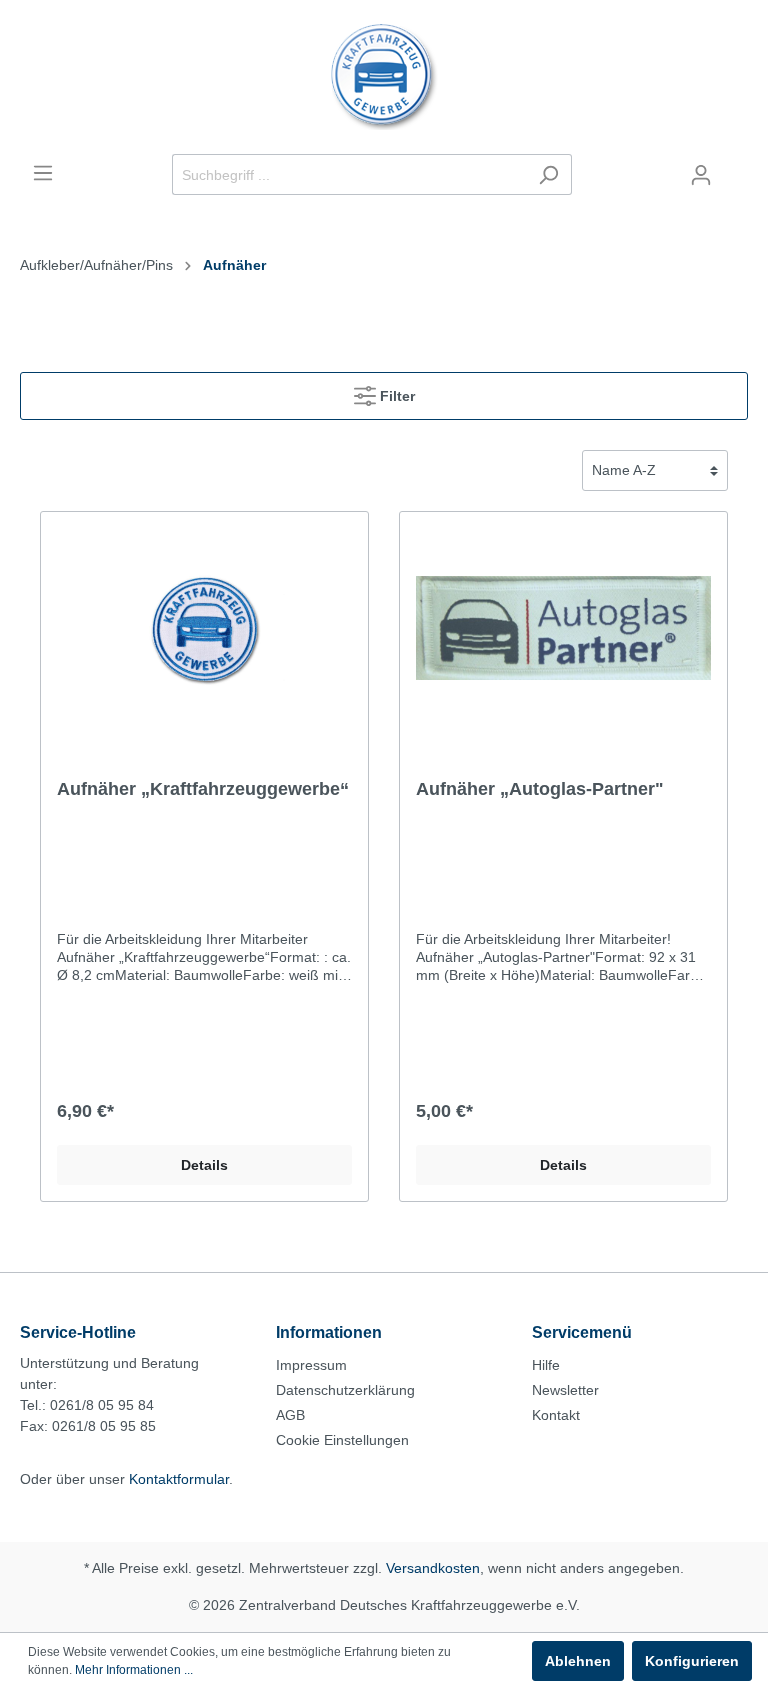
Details (204, 1165)
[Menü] (43, 173)
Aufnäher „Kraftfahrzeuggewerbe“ (203, 789)
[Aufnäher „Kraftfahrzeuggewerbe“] (204, 628)
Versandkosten (433, 1568)
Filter (395, 396)
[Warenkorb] (736, 167)
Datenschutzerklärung (345, 1390)
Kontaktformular (179, 1479)
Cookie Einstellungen (342, 1440)
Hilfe (546, 1365)
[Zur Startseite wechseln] (384, 77)
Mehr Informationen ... (134, 1670)
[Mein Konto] (701, 175)
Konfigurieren (692, 1661)
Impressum (311, 1365)
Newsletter (565, 1390)
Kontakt (556, 1415)
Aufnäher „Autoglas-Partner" (540, 789)
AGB (290, 1415)
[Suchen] (548, 174)
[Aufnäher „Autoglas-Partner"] (563, 628)
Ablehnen (578, 1661)
